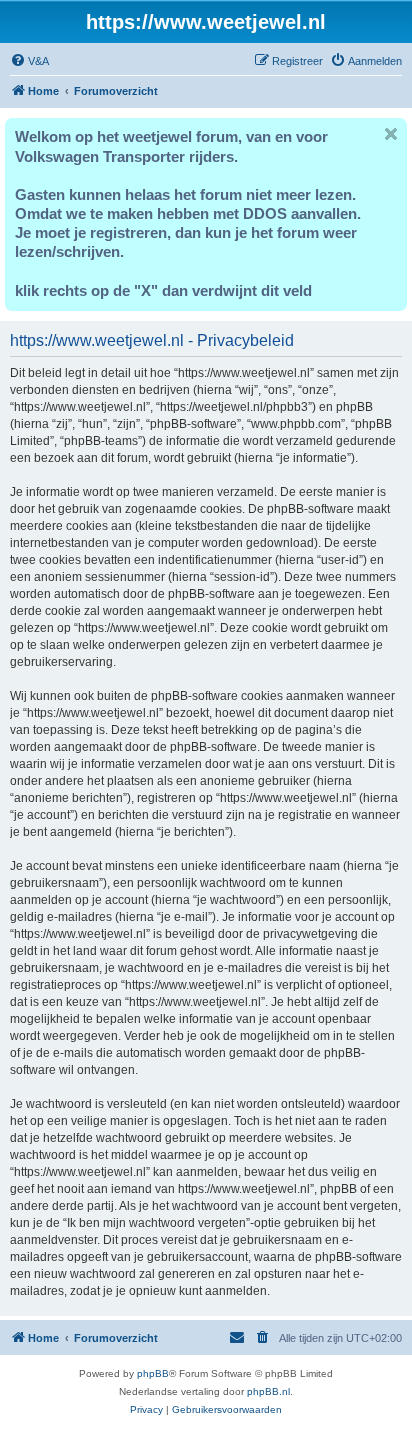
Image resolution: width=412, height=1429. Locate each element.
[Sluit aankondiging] (391, 134)
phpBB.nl (268, 1391)
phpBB (153, 1373)
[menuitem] (29, 61)
